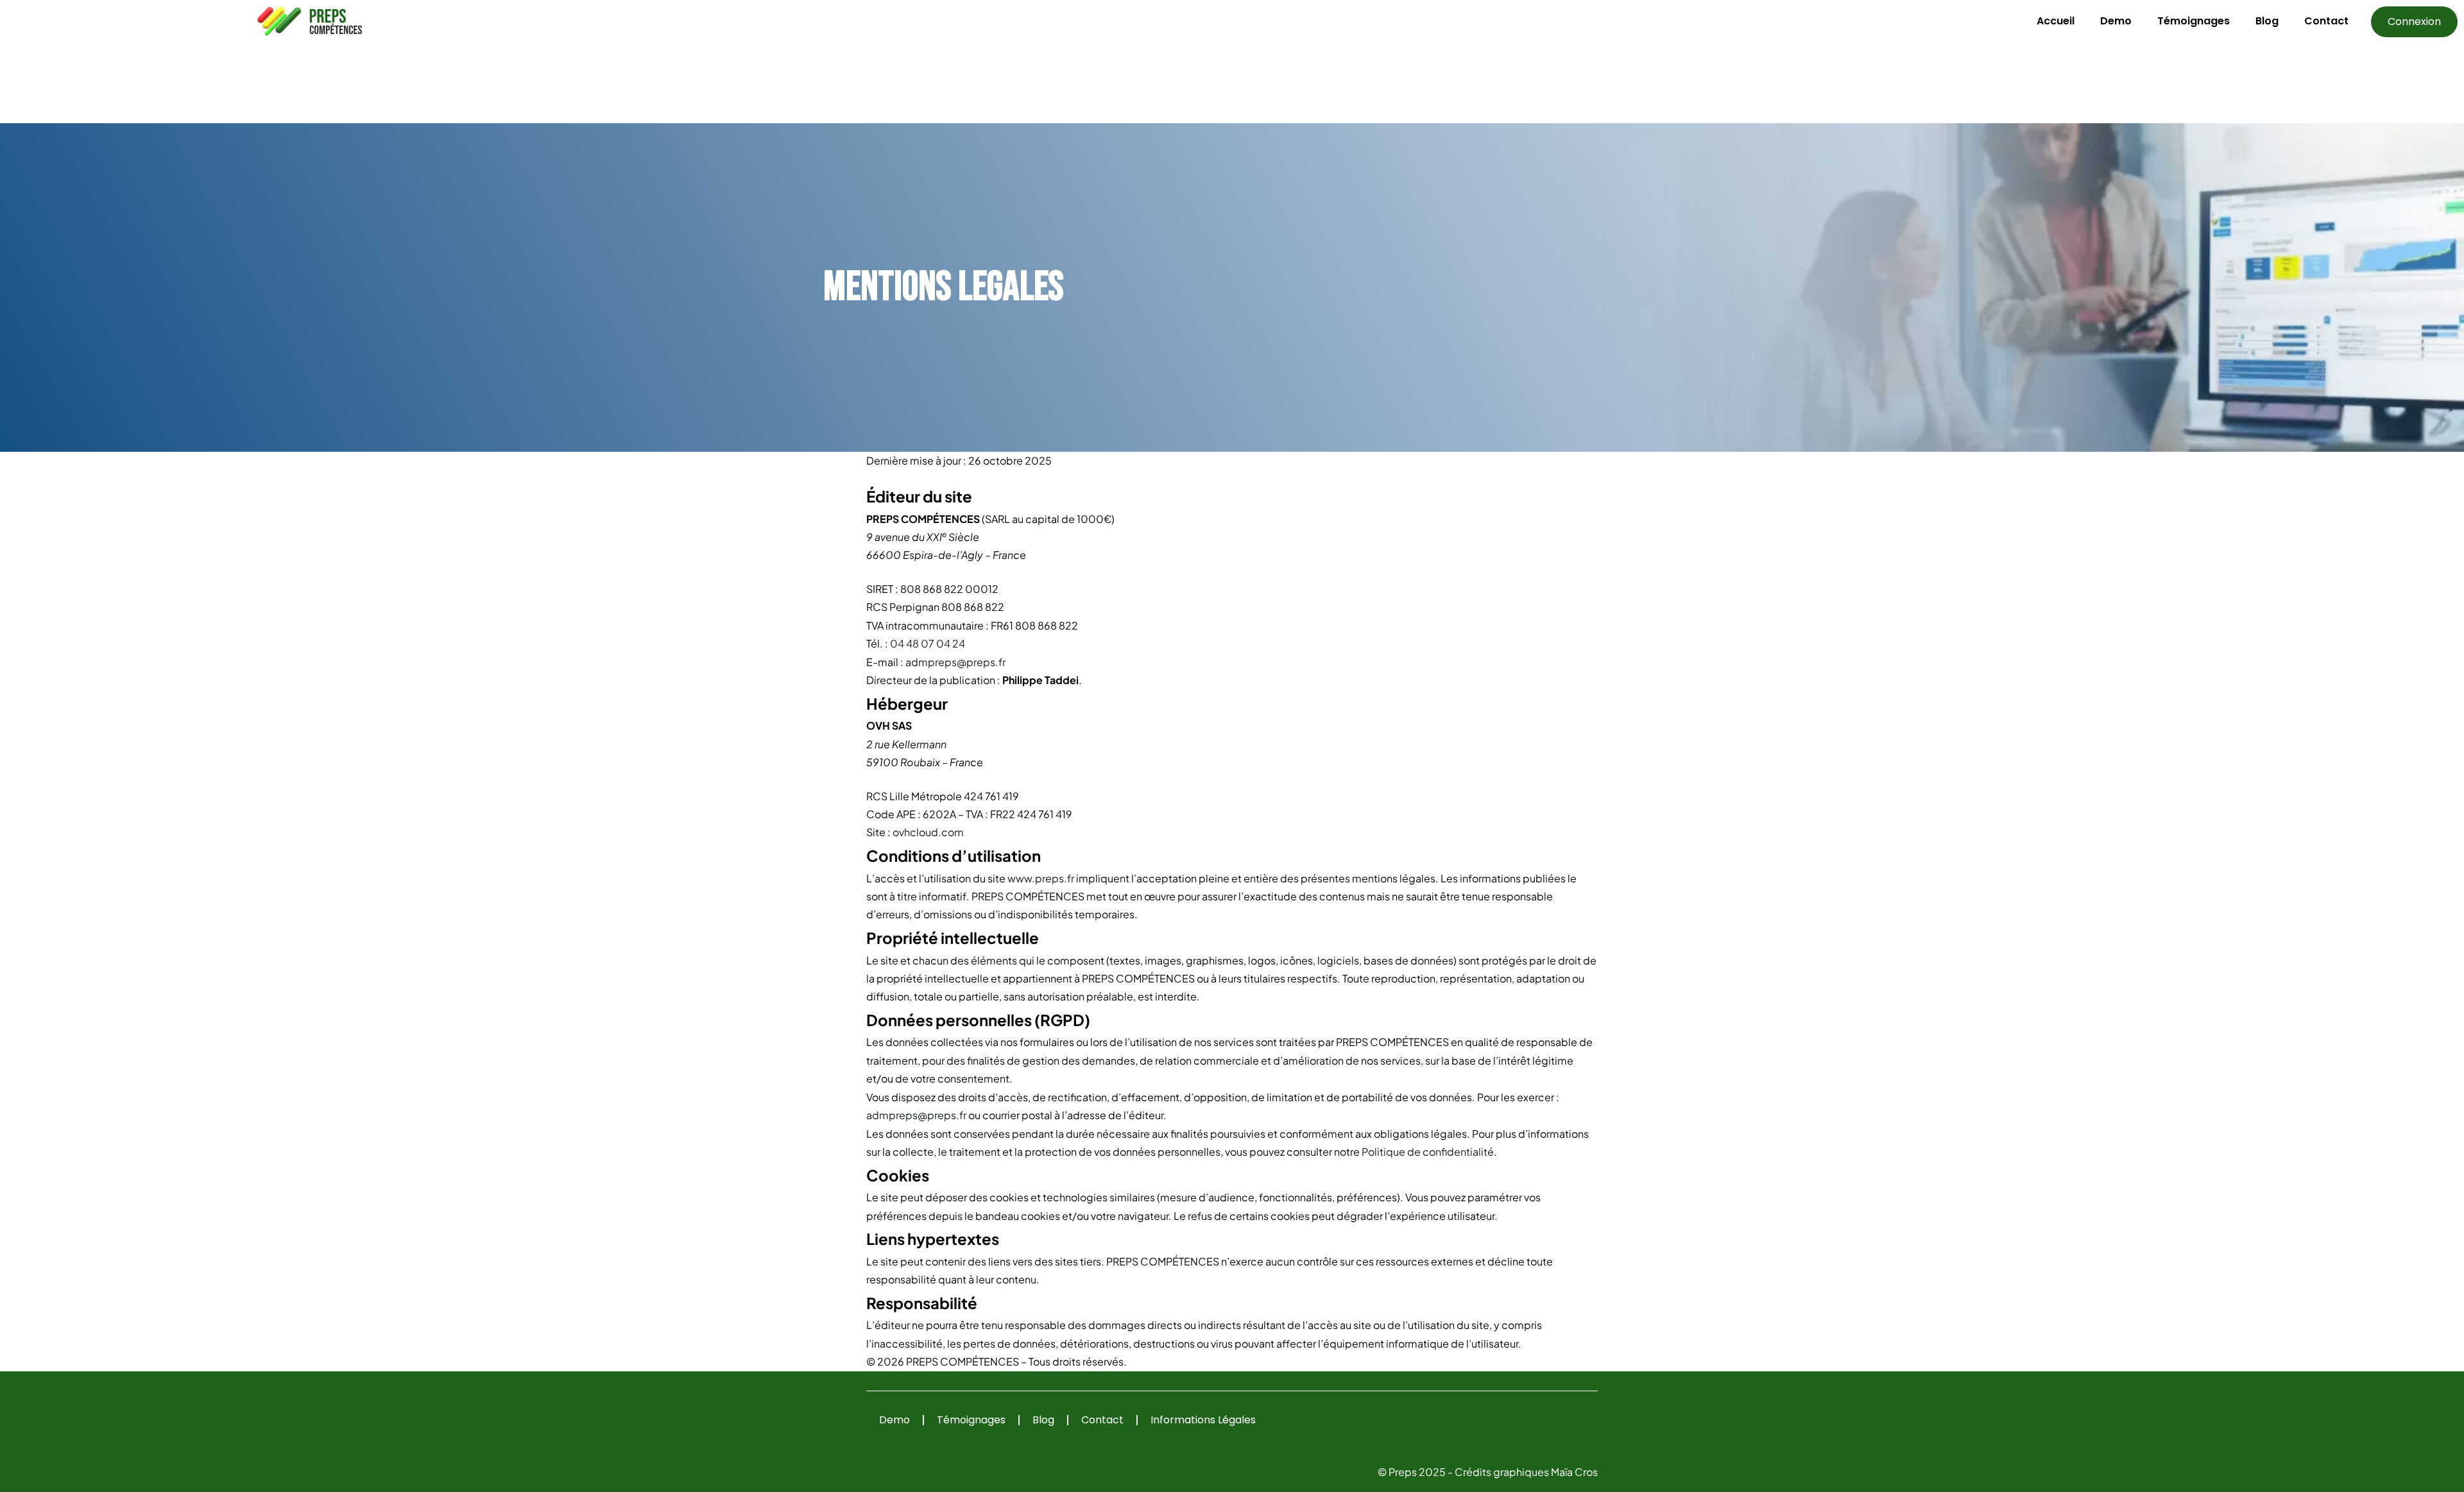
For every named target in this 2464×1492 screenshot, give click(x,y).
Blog (2267, 21)
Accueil (2056, 21)
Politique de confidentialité (1428, 1152)
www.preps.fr (1041, 878)
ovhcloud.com (928, 832)
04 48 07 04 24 (928, 643)
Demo (2116, 21)
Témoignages (2194, 21)
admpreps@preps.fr (955, 662)
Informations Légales (1203, 1420)
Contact (2326, 21)
